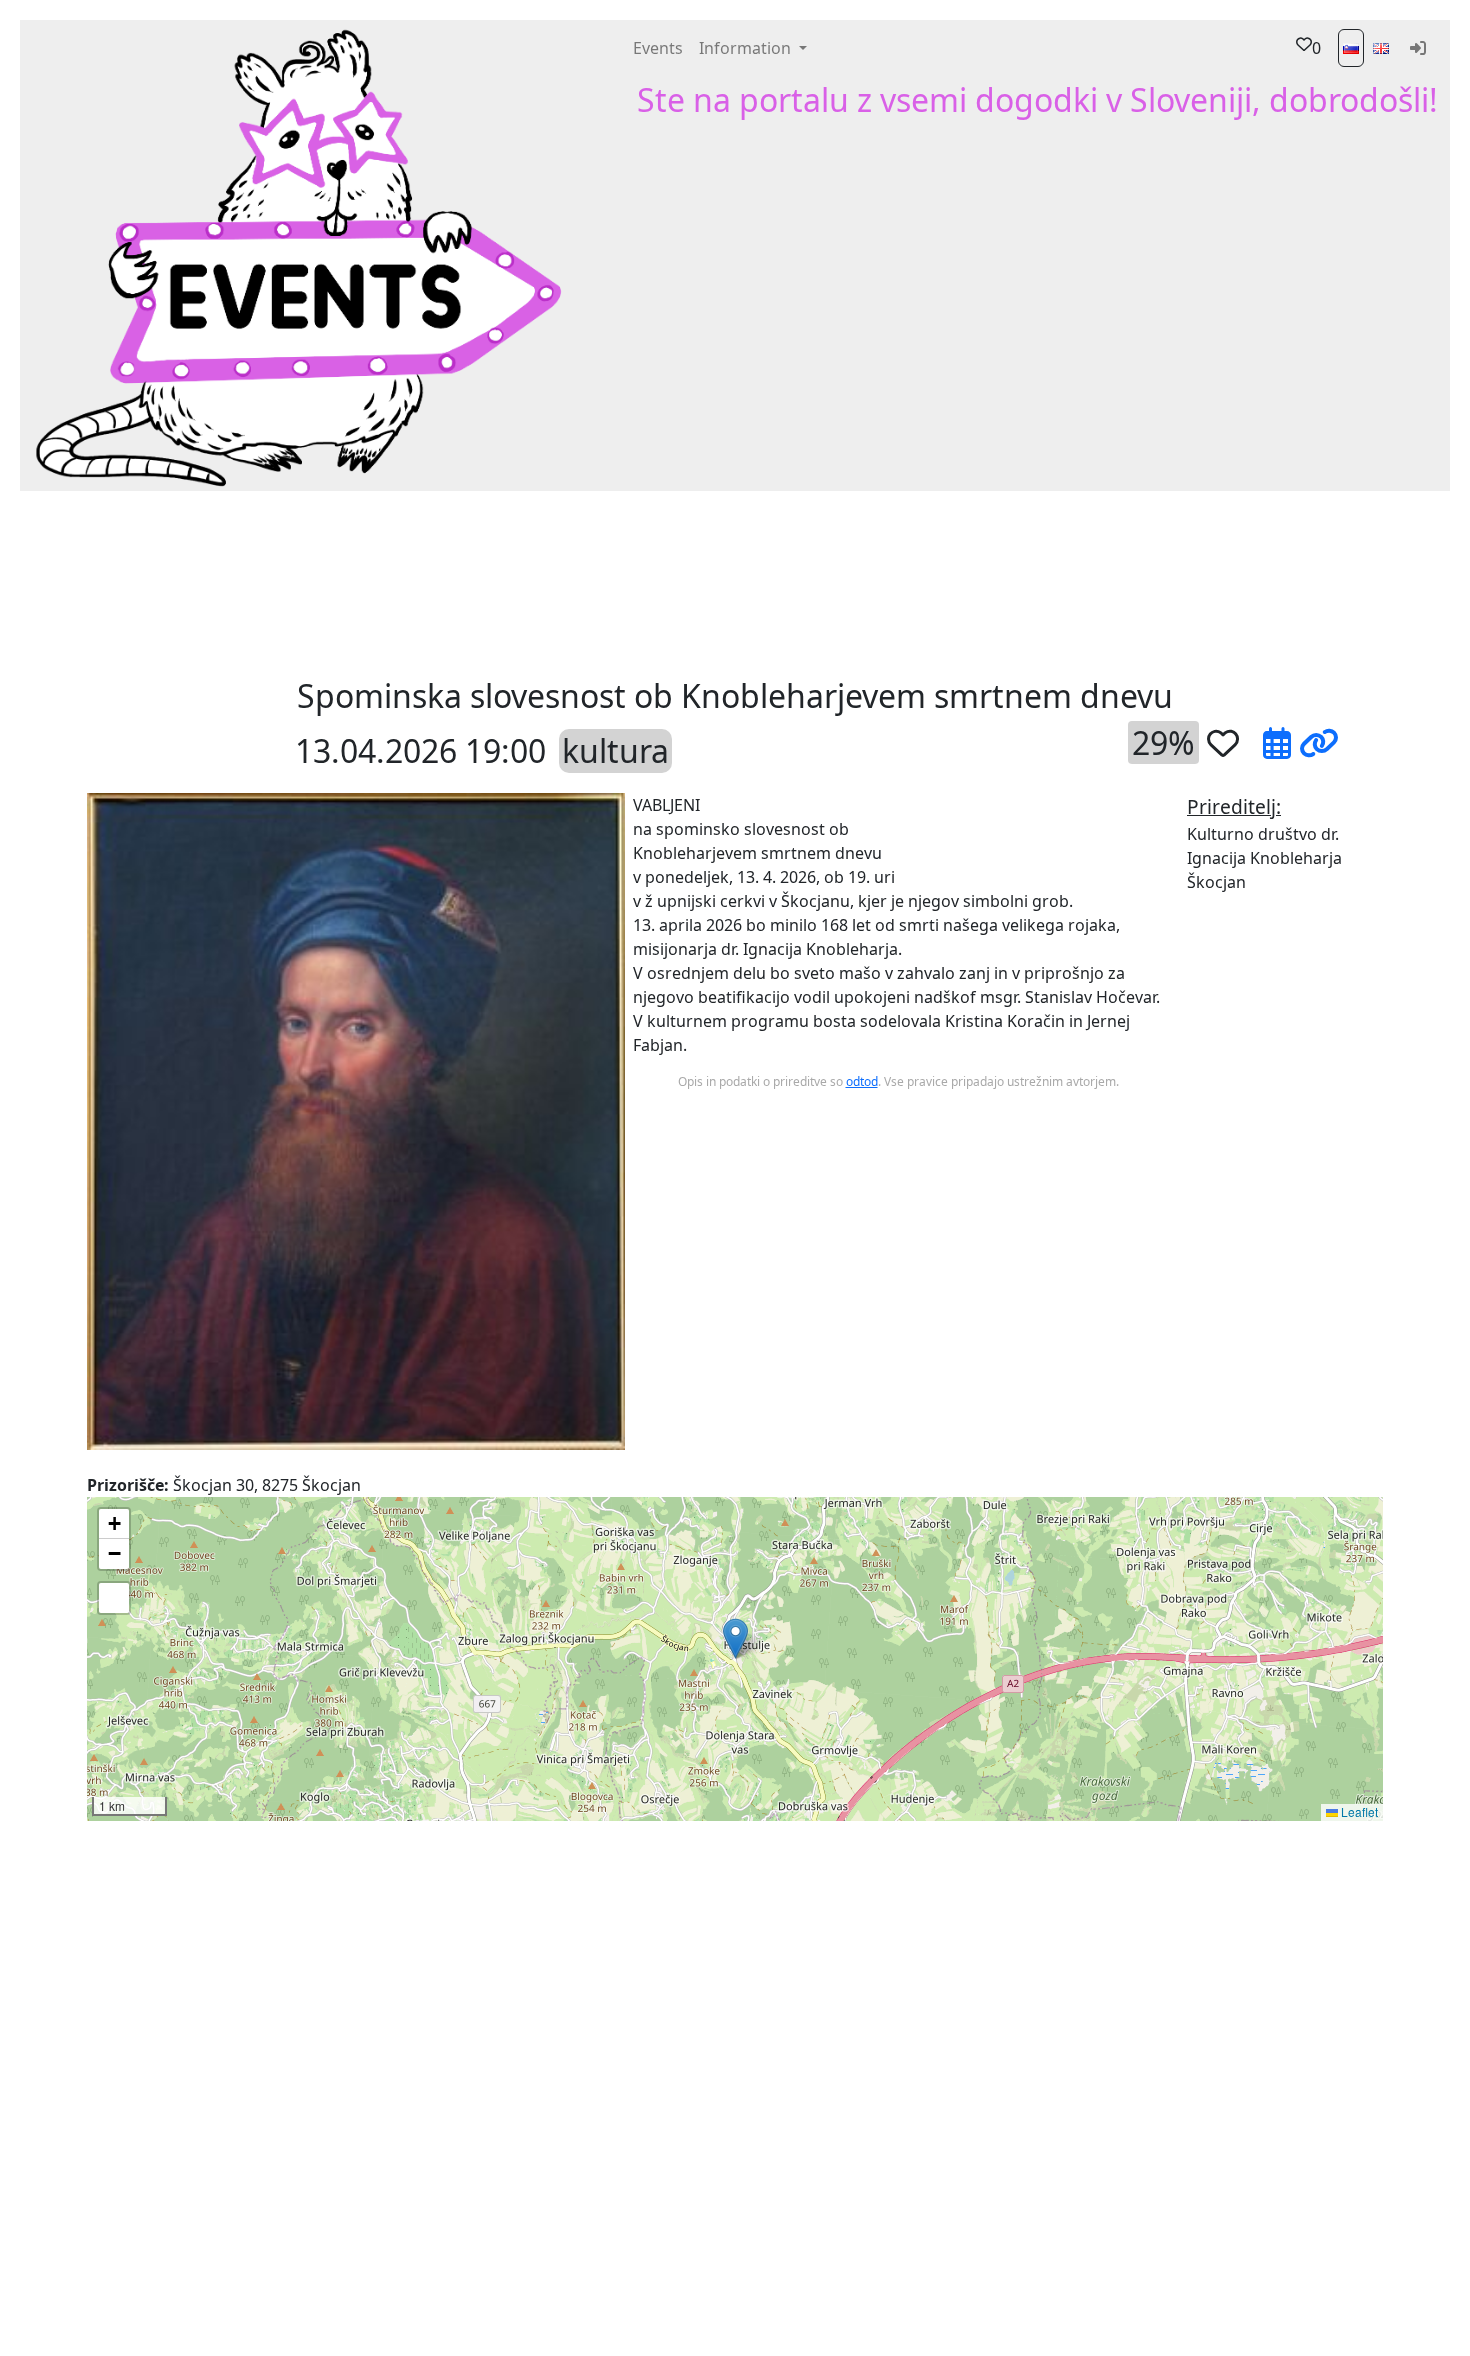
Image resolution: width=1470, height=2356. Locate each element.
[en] (1381, 48)
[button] (457, 582)
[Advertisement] (885, 582)
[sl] (1351, 48)
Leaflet (1358, 1811)
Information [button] (747, 48)
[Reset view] (114, 1598)
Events (658, 48)
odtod (862, 1081)
